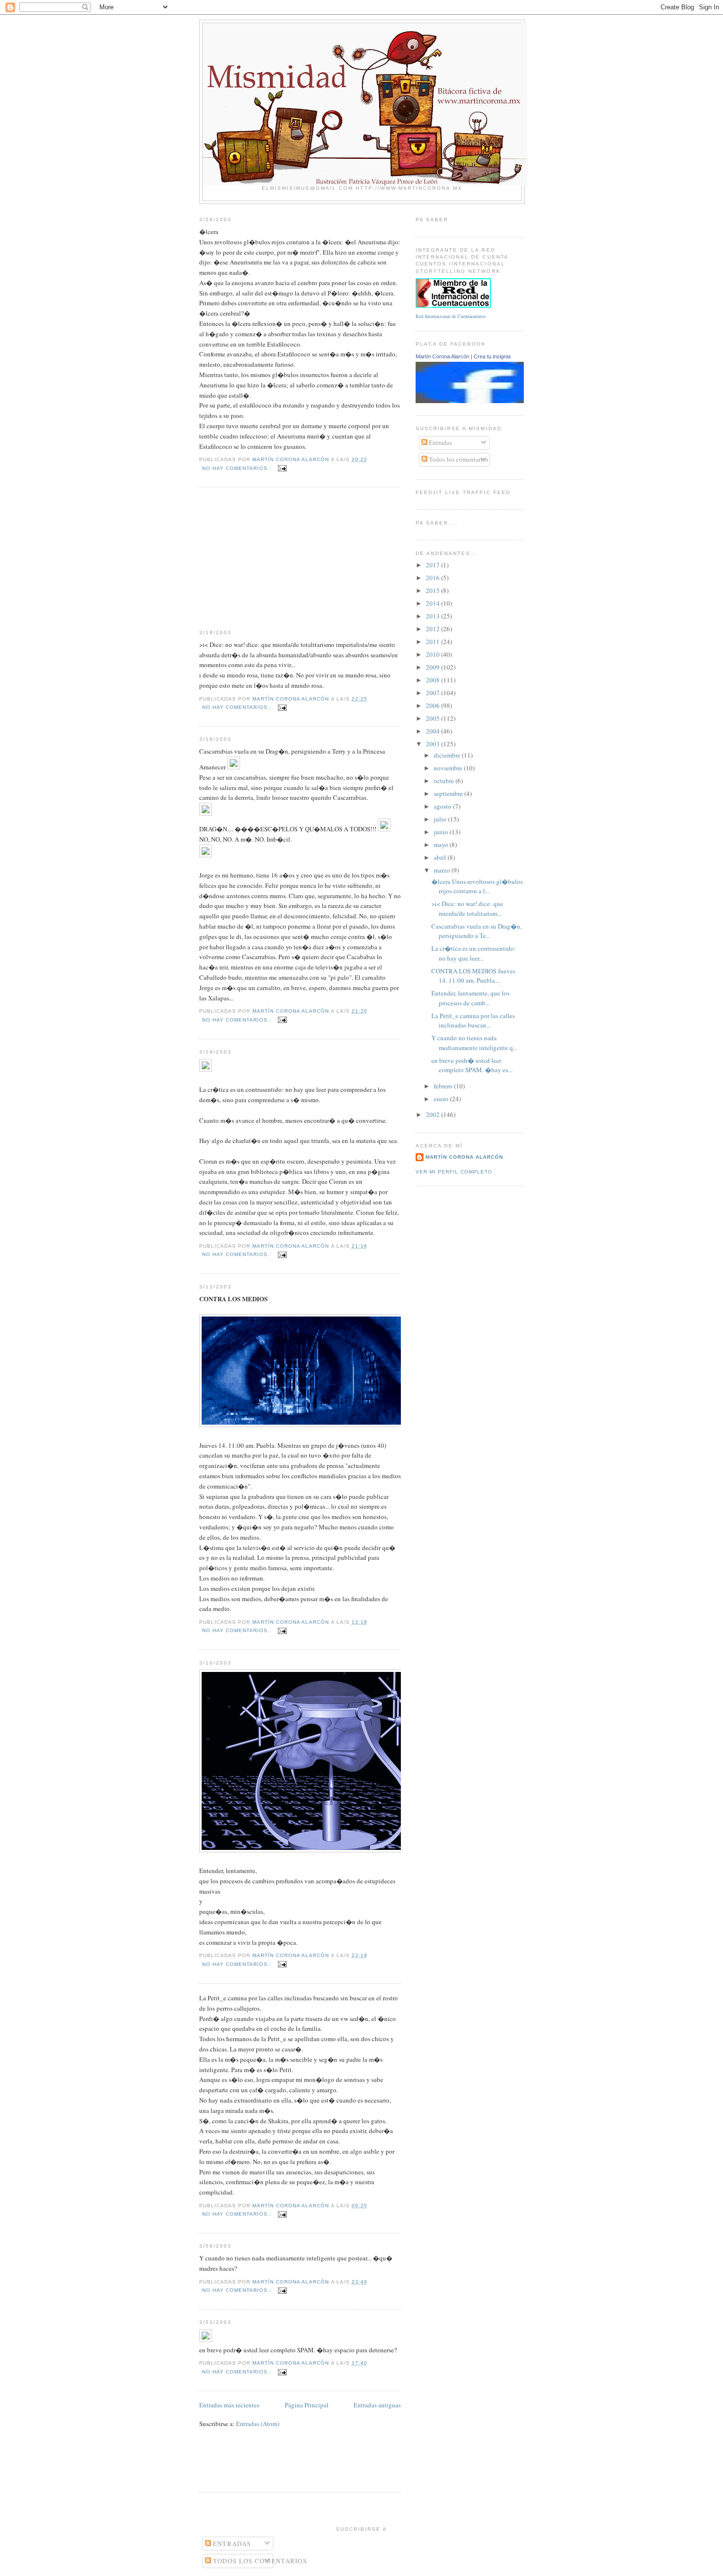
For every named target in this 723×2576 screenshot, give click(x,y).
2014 (434, 603)
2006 (434, 705)
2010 (434, 654)
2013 (434, 616)
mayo (442, 845)
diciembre (448, 755)
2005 (434, 718)
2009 (434, 667)
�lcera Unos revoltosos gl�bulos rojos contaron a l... (477, 886)
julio (441, 819)
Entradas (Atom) (258, 2424)
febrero (444, 1086)
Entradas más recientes (229, 2405)
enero (442, 1099)
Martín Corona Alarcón (442, 356)
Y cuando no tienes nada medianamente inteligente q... (474, 1043)
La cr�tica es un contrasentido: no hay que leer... (474, 953)
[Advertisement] (273, 558)
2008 (434, 680)
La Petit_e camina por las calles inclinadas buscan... (473, 1021)
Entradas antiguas (377, 2405)
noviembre (449, 768)
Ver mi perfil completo (454, 1172)
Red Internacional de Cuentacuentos (451, 316)
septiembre (449, 793)
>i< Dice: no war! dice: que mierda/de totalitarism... (467, 908)
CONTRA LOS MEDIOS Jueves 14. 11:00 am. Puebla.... (473, 976)
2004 (434, 731)
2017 (434, 565)
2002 (434, 1114)
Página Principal (307, 2405)
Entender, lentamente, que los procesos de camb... (470, 998)
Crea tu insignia (492, 356)
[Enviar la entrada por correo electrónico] (282, 468)
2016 (434, 578)
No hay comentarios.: (238, 468)
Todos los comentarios (458, 459)
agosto (443, 806)
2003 (434, 744)
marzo (443, 870)
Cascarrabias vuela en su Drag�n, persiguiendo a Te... (477, 931)
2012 (434, 629)
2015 (434, 590)
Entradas (440, 442)
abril (441, 857)
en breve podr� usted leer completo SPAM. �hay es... (472, 1065)
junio (442, 832)
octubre (445, 781)
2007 (434, 693)
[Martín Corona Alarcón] (483, 401)
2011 (434, 642)
